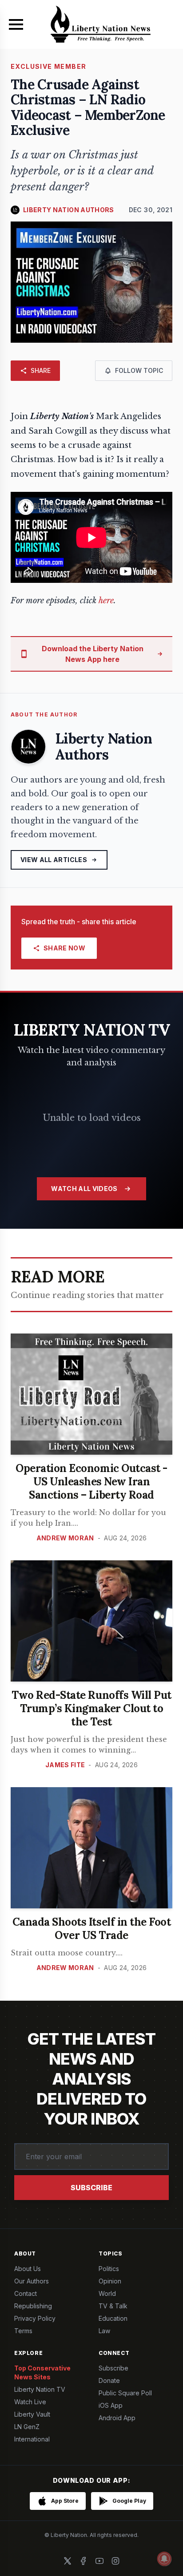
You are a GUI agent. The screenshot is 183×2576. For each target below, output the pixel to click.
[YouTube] (99, 2561)
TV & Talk (113, 2306)
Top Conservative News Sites (42, 2372)
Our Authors (32, 2281)
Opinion (110, 2281)
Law (104, 2331)
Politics (109, 2269)
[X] (68, 2561)
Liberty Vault (32, 2414)
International (32, 2439)
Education (113, 2318)
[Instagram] (115, 2561)
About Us (28, 2269)
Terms (23, 2331)
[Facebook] (84, 2561)
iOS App (111, 2405)
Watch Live (30, 2402)
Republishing (33, 2306)
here (106, 601)
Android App (117, 2418)
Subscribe (91, 2188)
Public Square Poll (125, 2393)
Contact (26, 2293)
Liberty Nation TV (40, 2389)
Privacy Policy (35, 2318)
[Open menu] (16, 24)
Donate (109, 2380)
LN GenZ (27, 2427)
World (107, 2293)
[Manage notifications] (164, 2559)
